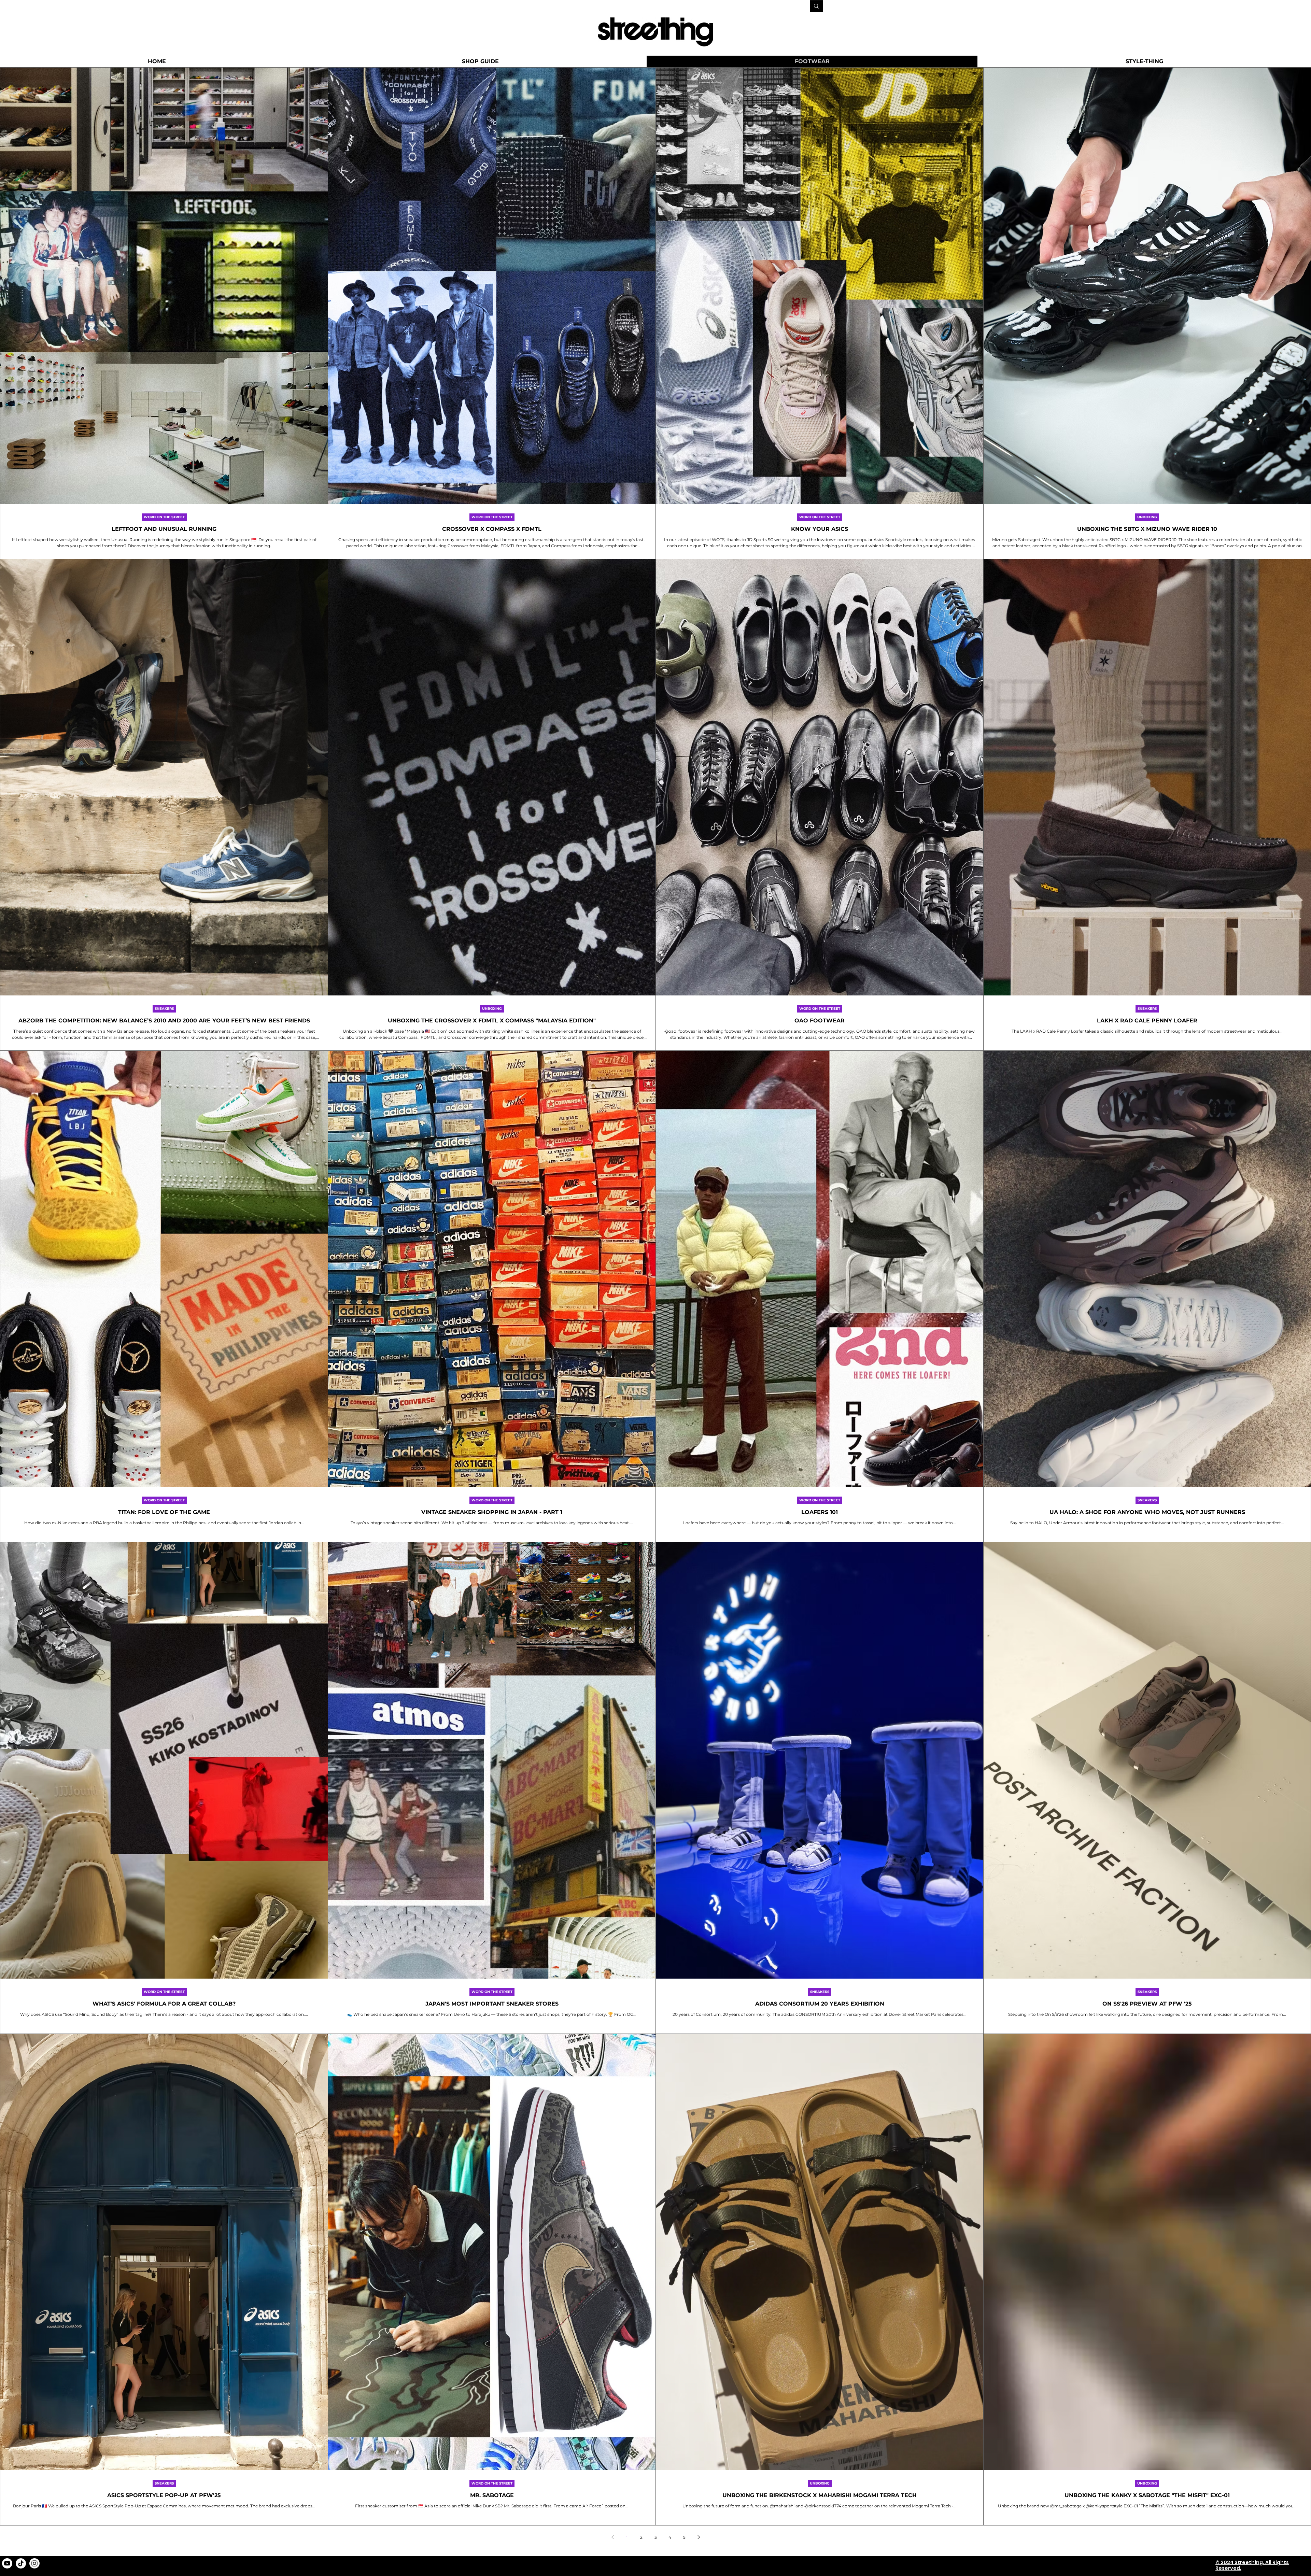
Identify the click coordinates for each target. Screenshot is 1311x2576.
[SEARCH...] (816, 6)
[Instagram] (34, 2563)
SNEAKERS (164, 1009)
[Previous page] (612, 2537)
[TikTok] (21, 2563)
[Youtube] (7, 2563)
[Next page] (699, 2537)
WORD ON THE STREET (164, 517)
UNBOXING (1147, 517)
